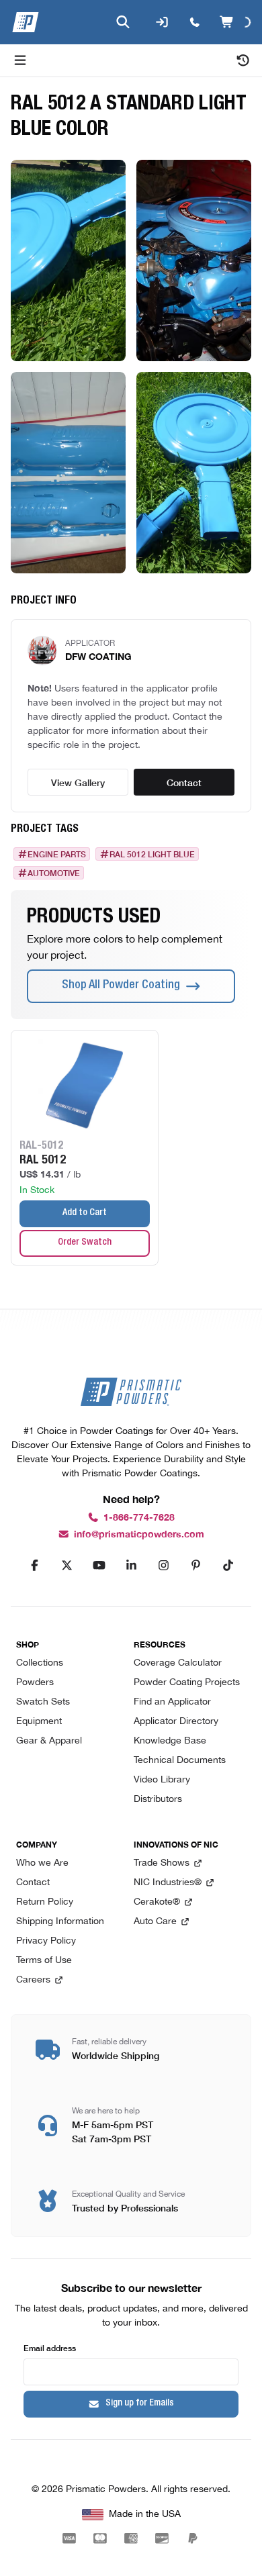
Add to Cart (85, 1213)
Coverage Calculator (178, 1663)
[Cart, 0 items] (235, 22)
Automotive (54, 873)
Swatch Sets (43, 1702)
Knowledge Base (170, 1741)
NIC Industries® (168, 1883)
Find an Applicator (172, 1702)
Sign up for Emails (140, 2403)
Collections (40, 1663)
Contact (184, 782)
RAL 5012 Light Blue (152, 854)
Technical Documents (180, 1761)
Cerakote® (157, 1902)
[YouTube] (99, 1566)
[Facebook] (34, 1566)
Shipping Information (60, 1922)
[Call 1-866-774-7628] (193, 22)
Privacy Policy (46, 1941)
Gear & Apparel (49, 1741)
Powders (35, 1683)
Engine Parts (57, 854)
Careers (33, 1980)
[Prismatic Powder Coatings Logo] (26, 22)
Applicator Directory (176, 1722)
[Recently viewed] (243, 60)
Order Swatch (85, 1243)
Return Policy (45, 1902)
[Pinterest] (195, 1566)
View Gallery (78, 782)
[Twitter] (67, 1566)
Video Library (162, 1780)
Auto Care (155, 1922)
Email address (50, 2347)
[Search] (122, 22)
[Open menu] (20, 60)
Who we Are (42, 1863)
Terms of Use (44, 1961)
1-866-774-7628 (139, 1518)
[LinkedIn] (131, 1566)
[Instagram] (163, 1566)
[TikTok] (228, 1566)
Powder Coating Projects (187, 1683)
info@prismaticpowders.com (139, 1534)
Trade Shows (162, 1863)
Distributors (158, 1800)
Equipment (39, 1722)
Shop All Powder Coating (121, 986)
